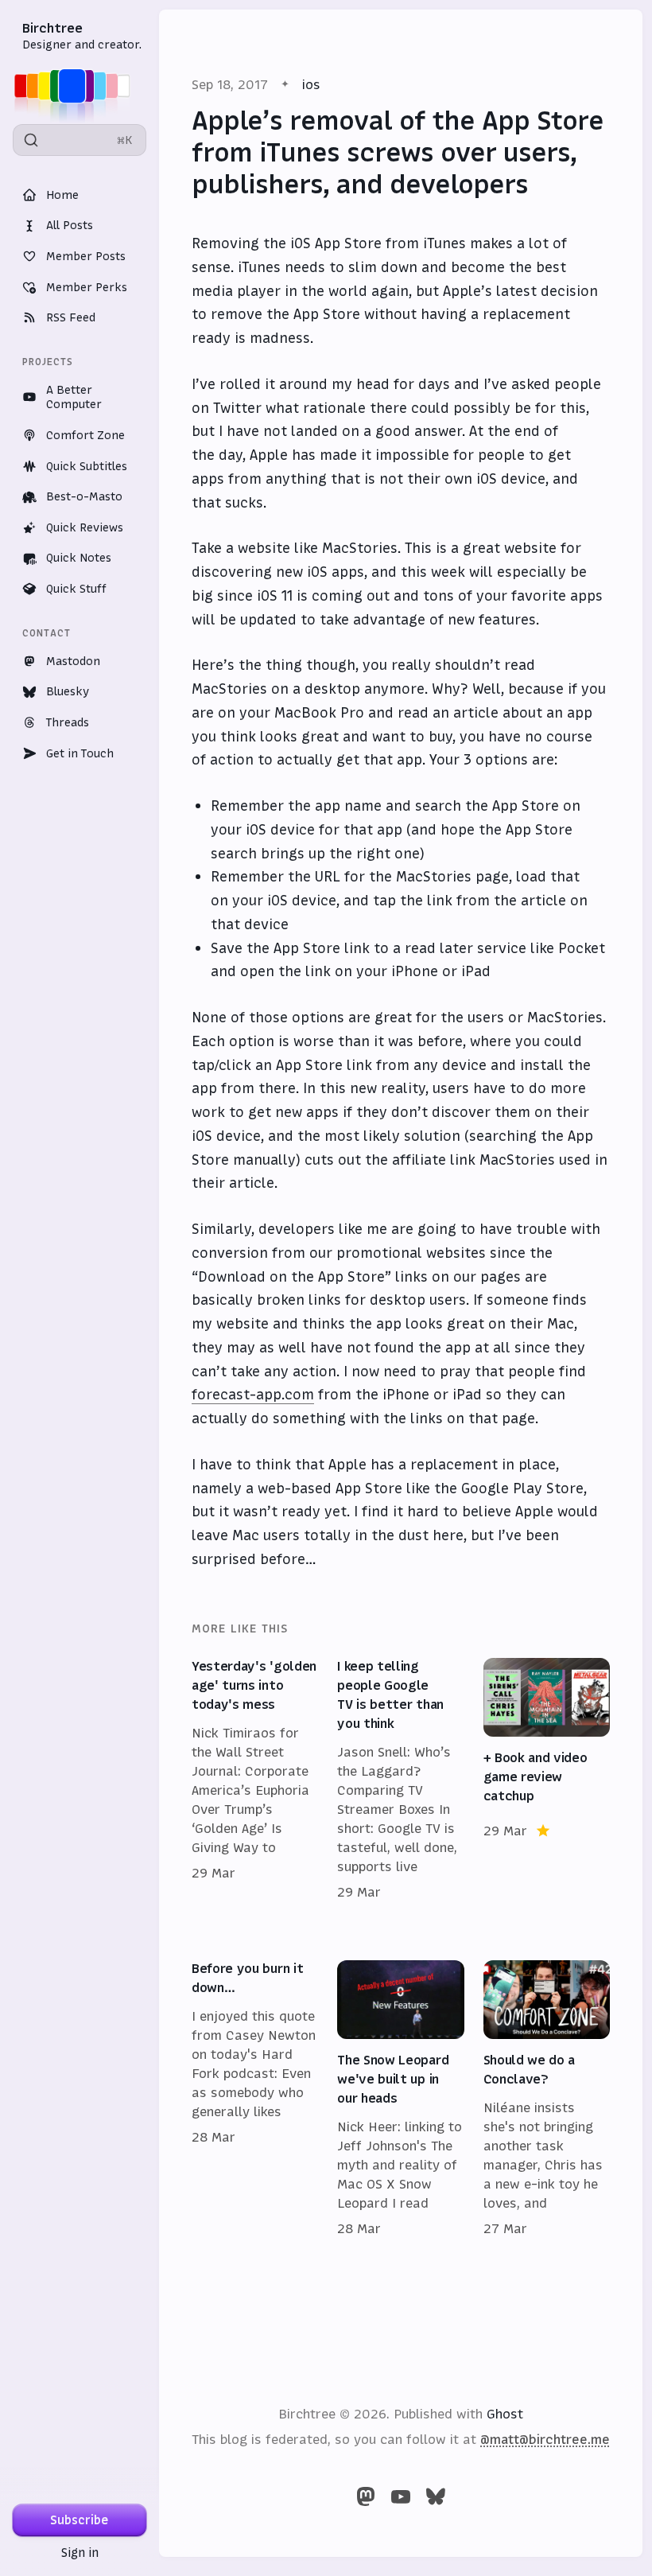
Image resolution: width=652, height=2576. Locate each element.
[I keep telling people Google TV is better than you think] (400, 1780)
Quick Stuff (76, 589)
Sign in (80, 2553)
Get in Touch (80, 753)
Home (62, 195)
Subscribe (80, 2520)
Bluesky (68, 691)
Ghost (505, 2414)
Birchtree (52, 28)
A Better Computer (74, 397)
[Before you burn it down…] (255, 2099)
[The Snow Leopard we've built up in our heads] (400, 2099)
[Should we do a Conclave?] (547, 2099)
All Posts (70, 225)
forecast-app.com (253, 1395)
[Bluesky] (436, 2496)
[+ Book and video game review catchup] (547, 1780)
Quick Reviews (85, 527)
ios (311, 84)
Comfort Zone (85, 435)
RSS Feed (71, 317)
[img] (77, 86)
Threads (68, 722)
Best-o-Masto (84, 496)
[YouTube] (401, 2496)
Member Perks (87, 287)
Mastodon (73, 661)
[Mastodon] (366, 2496)
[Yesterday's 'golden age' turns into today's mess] (255, 1780)
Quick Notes (79, 558)
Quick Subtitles (87, 466)
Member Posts (86, 256)
